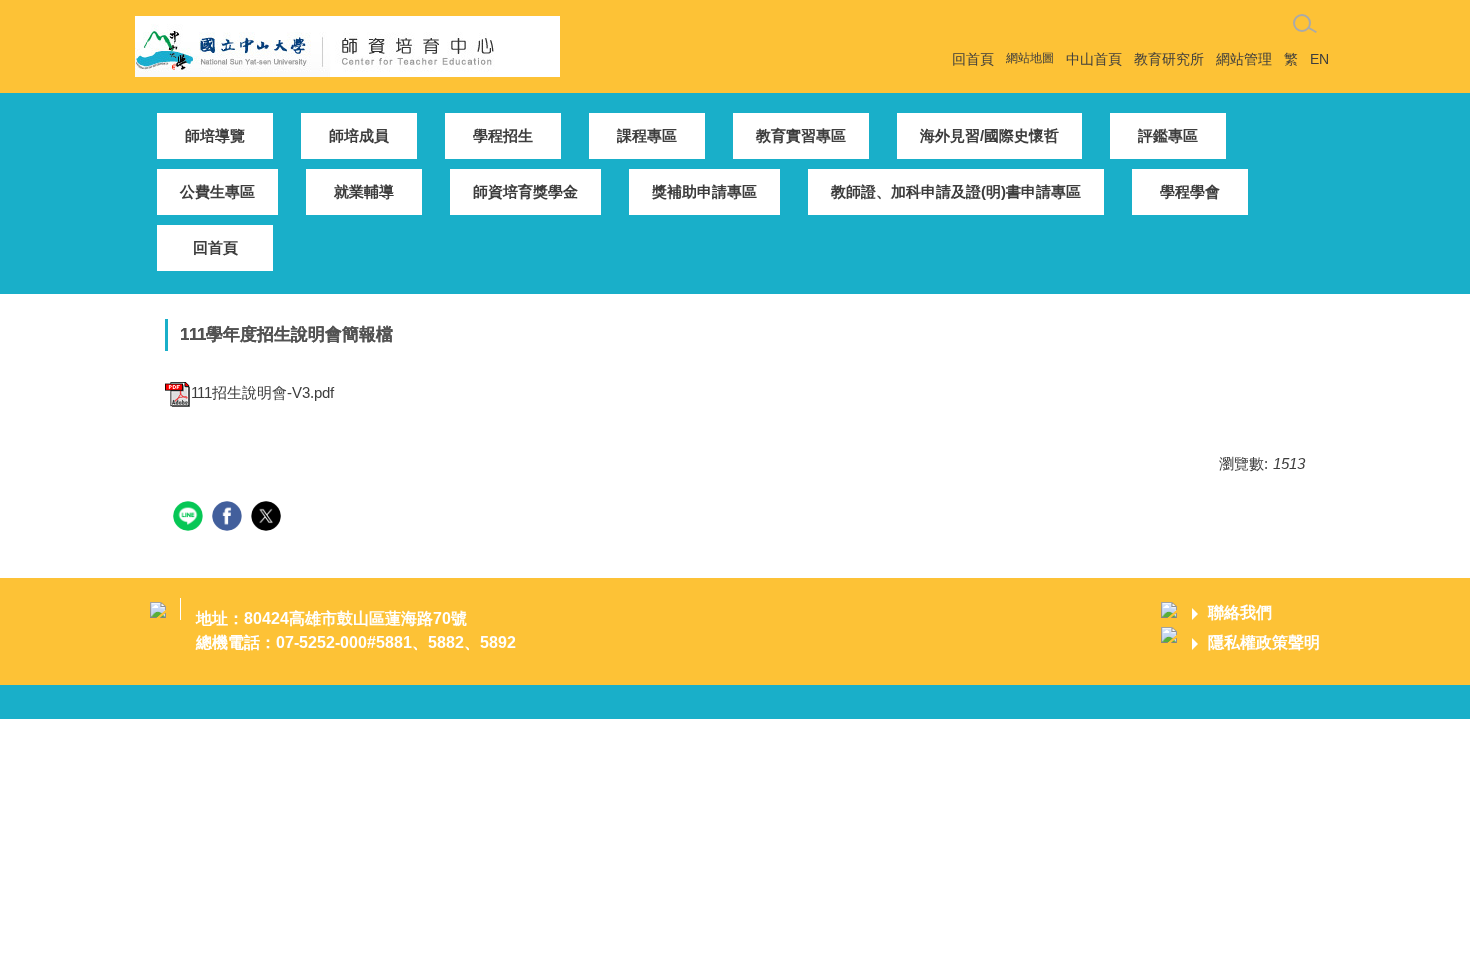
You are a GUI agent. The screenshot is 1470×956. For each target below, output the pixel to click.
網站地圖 (1030, 58)
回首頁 (973, 59)
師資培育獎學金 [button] (525, 191)
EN (1319, 59)
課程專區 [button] (647, 135)
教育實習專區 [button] (801, 135)
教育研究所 (1169, 59)
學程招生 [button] (503, 135)
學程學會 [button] (1190, 191)
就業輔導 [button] (364, 191)
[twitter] (268, 518)
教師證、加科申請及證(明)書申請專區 (956, 191)
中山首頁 (1094, 59)
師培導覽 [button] (215, 135)
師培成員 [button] (359, 135)
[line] (190, 518)
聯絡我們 (1240, 612)
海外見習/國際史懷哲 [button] (989, 135)
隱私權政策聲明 (1264, 642)
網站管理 (1244, 59)
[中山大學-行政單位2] (347, 44)
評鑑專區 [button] (1168, 135)
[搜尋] (1305, 24)
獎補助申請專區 (704, 191)
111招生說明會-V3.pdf (262, 392)
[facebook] (229, 518)
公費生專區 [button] (217, 191)
